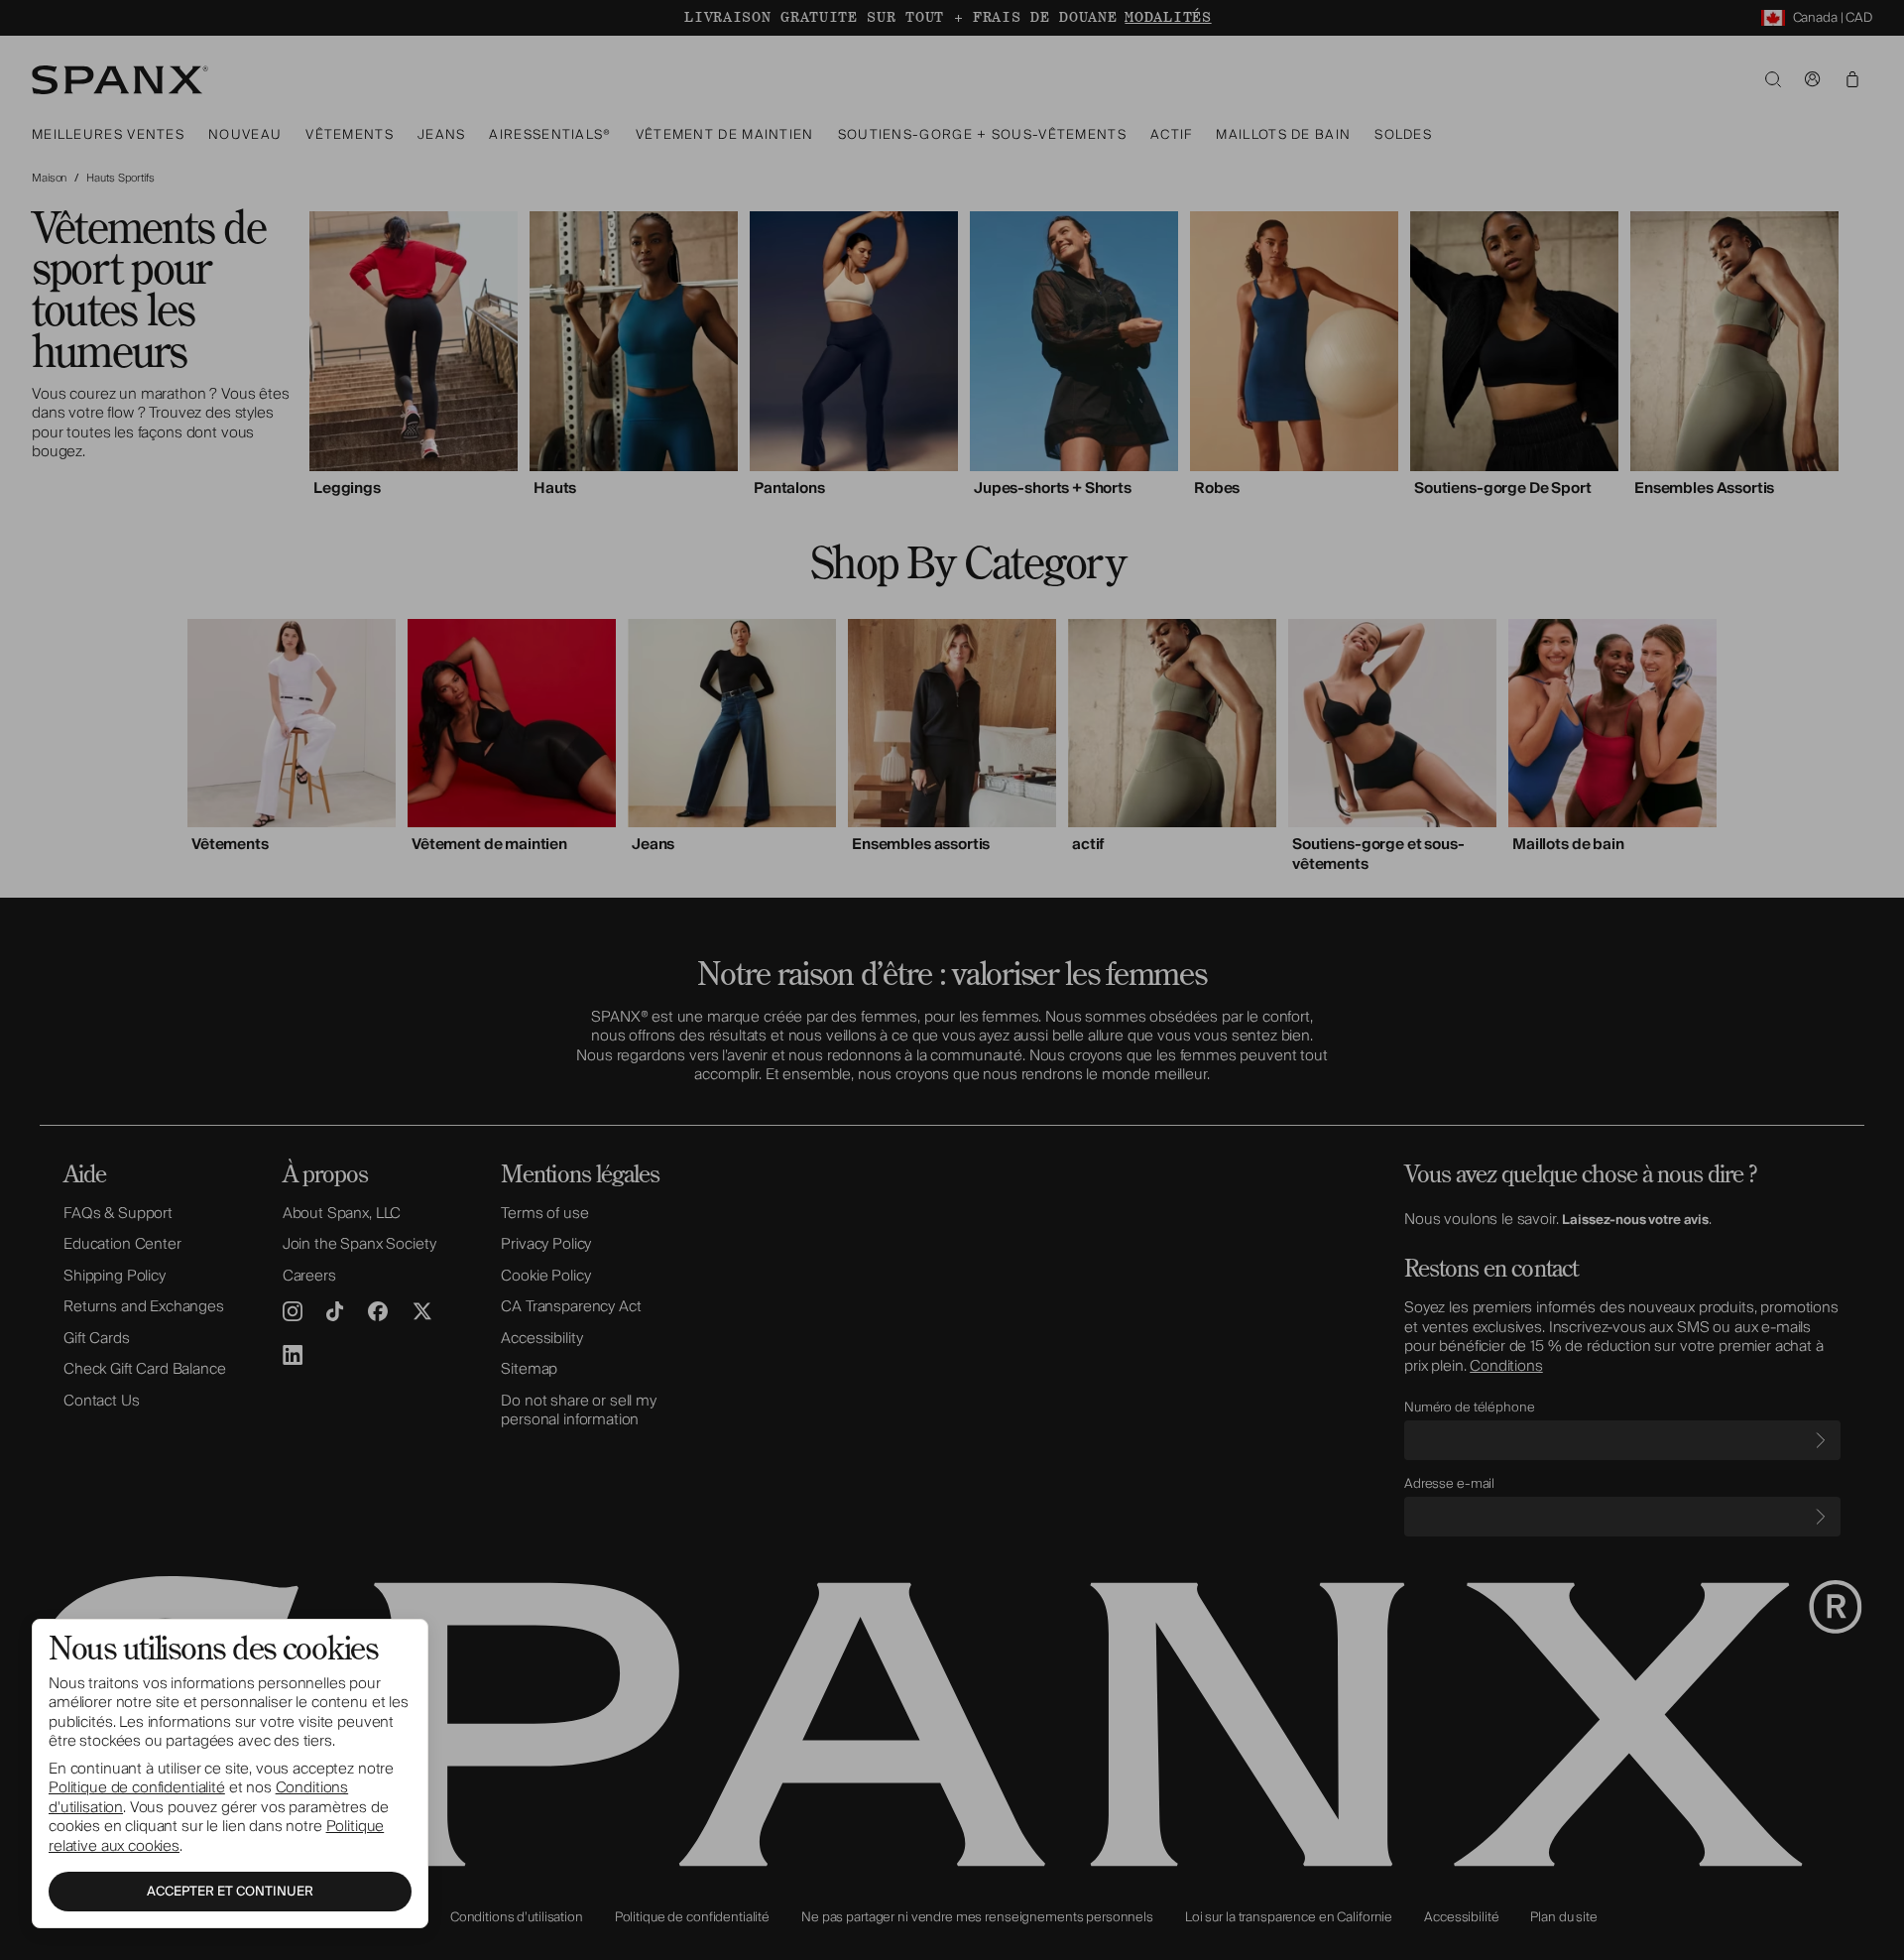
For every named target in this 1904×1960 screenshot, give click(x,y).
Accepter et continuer (230, 1892)
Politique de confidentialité (137, 1787)
